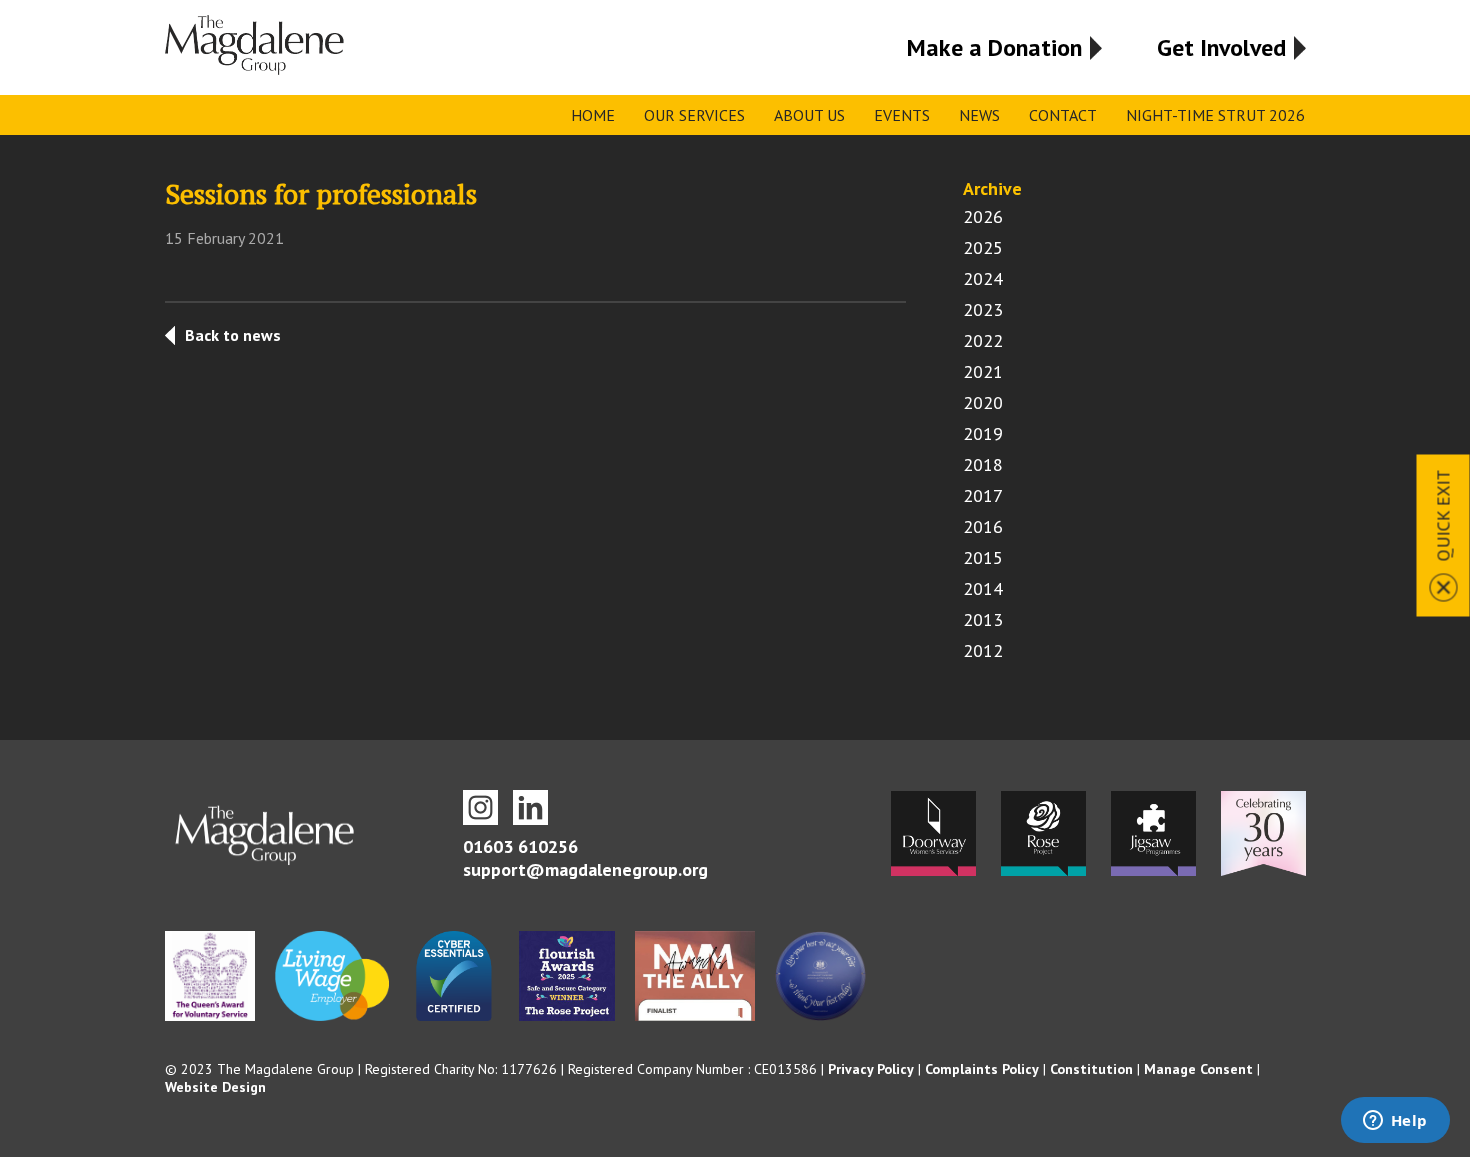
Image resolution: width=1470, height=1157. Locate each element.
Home (593, 115)
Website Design (215, 1087)
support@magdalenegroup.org (585, 869)
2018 (983, 464)
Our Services (694, 115)
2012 (983, 650)
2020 (983, 402)
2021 (983, 371)
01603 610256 (520, 846)
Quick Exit (1443, 515)
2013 (983, 619)
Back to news (233, 335)
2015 (983, 557)
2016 (983, 526)
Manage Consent (1198, 1069)
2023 (983, 309)
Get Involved (1221, 47)
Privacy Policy (871, 1069)
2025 (983, 247)
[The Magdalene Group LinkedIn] (530, 807)
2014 (983, 588)
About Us (809, 115)
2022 (983, 340)
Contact (1063, 115)
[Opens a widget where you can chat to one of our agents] (1395, 1122)
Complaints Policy (982, 1069)
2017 (983, 495)
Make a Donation (994, 47)
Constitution (1091, 1069)
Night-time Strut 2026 (1215, 115)
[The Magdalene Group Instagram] (480, 807)
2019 (983, 433)
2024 (983, 278)
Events (902, 115)
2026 (983, 216)
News (979, 115)
